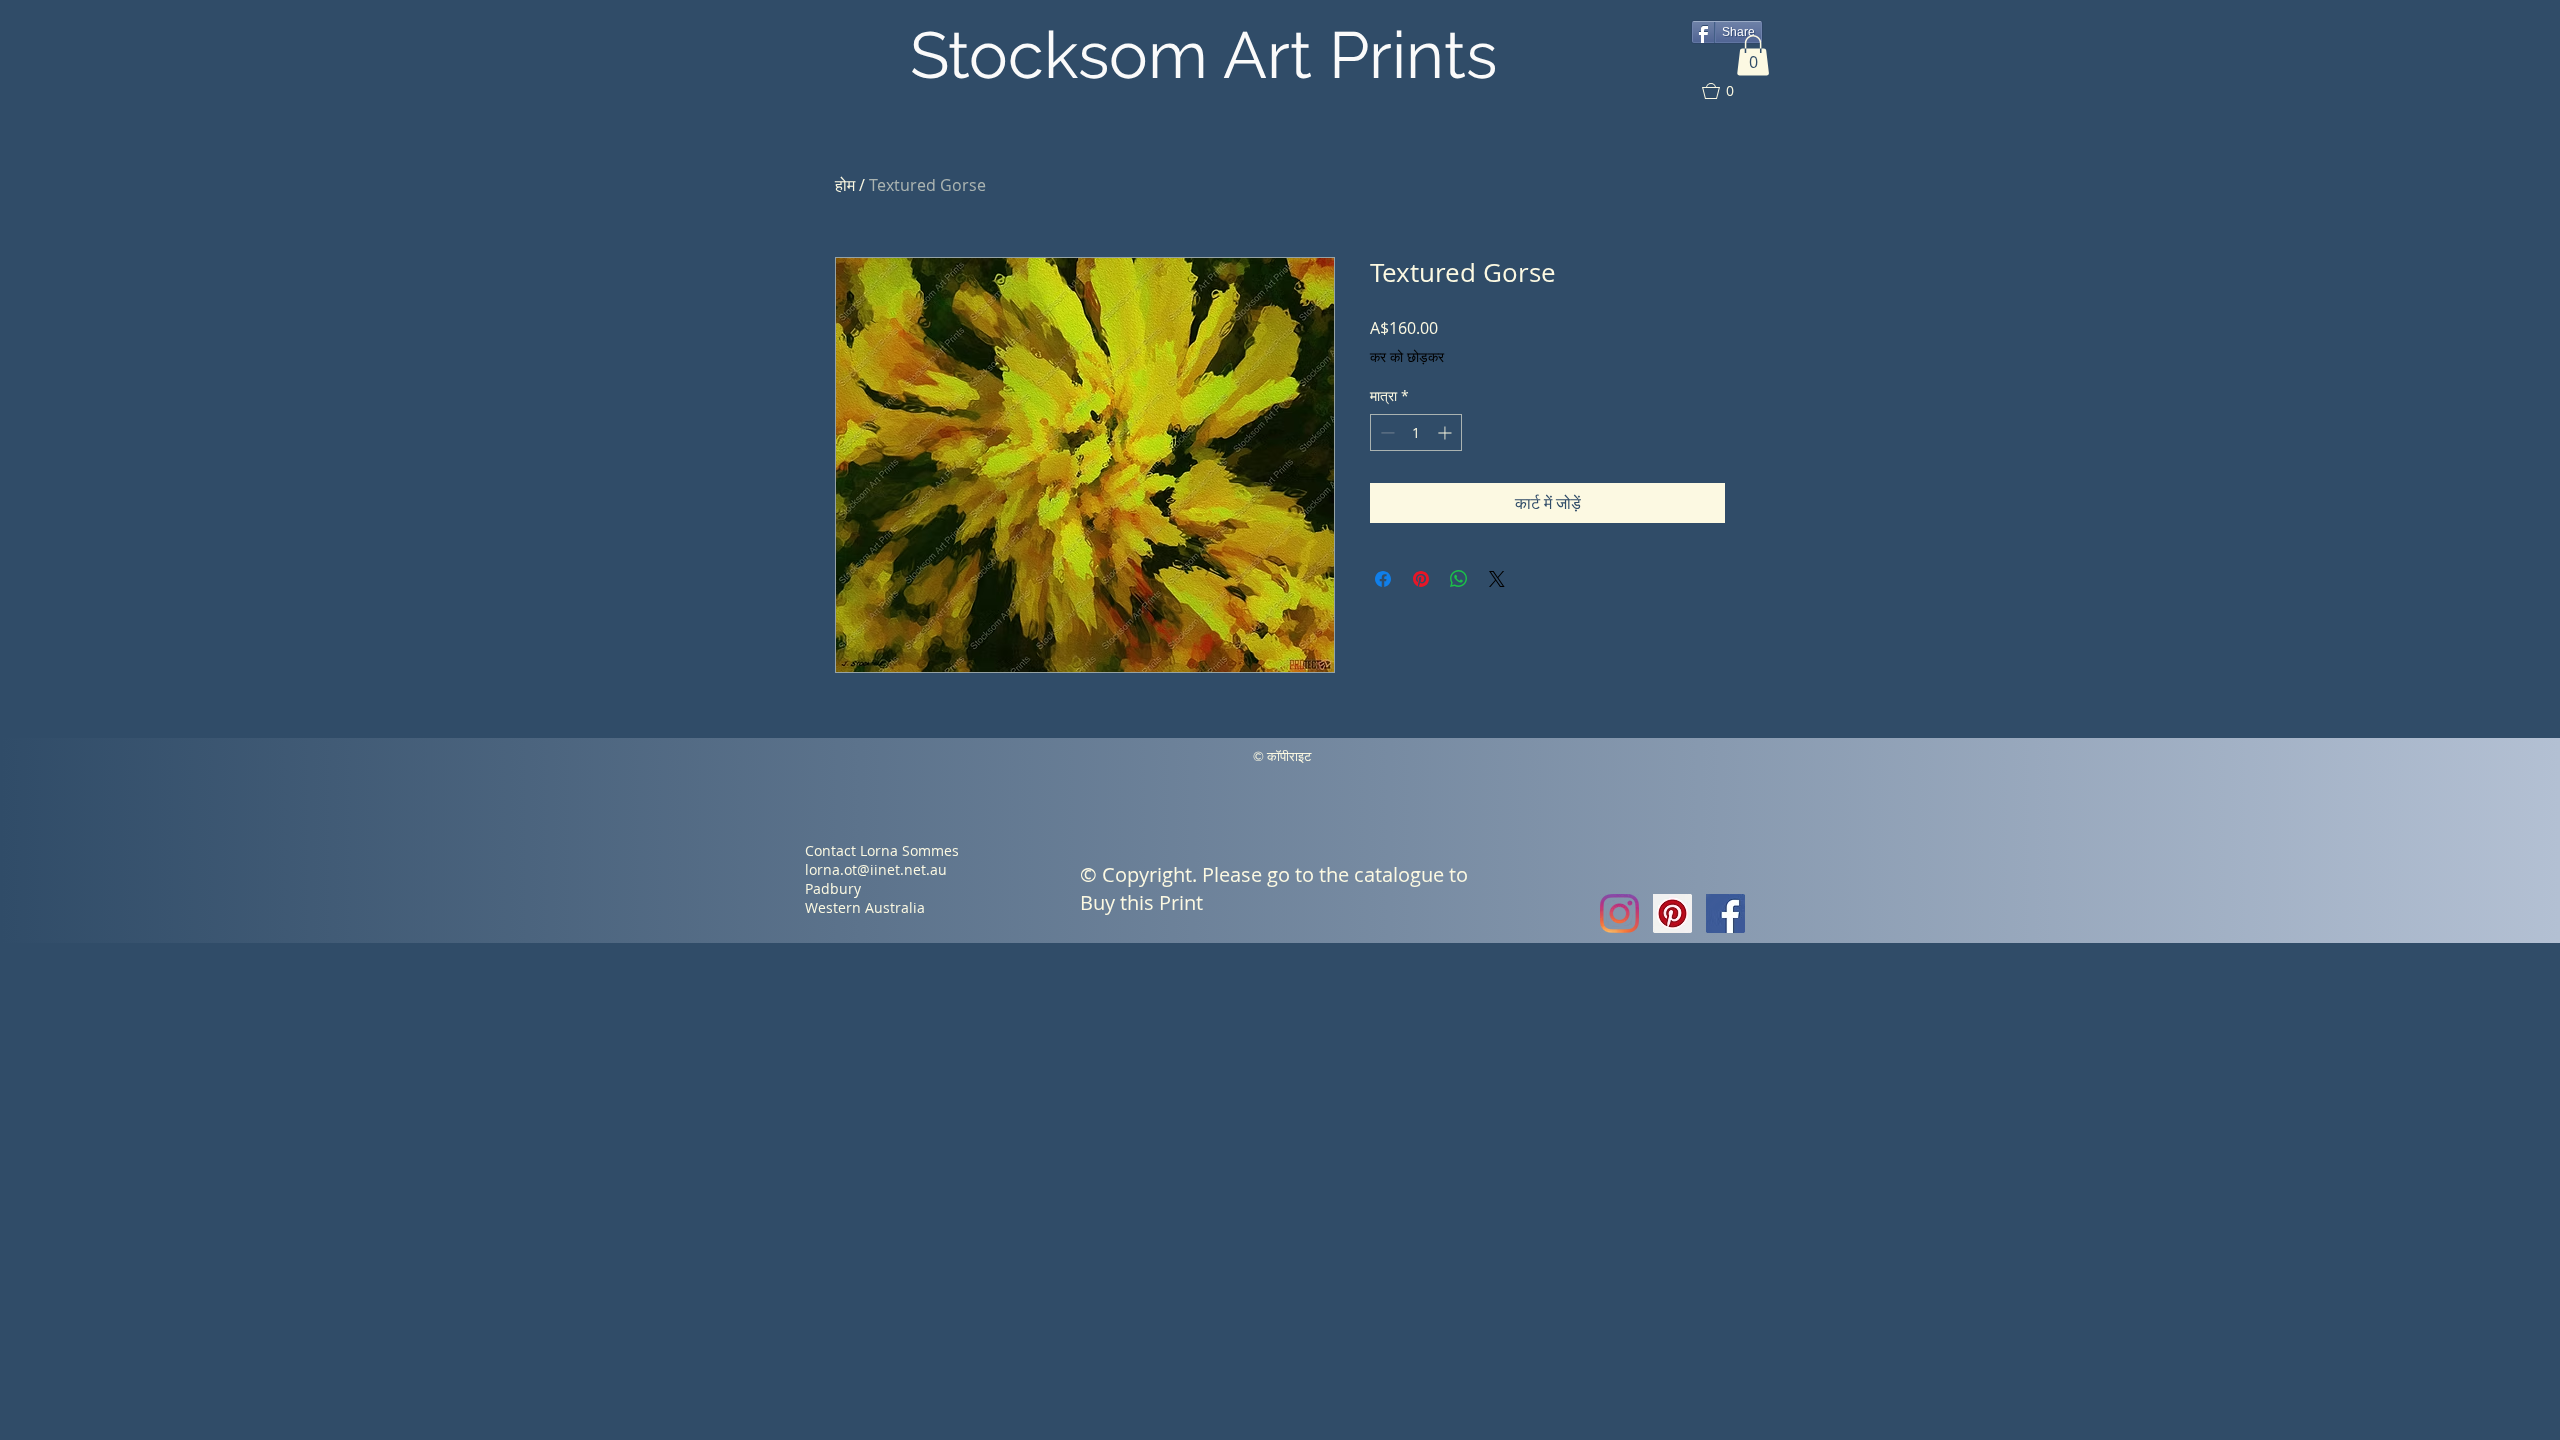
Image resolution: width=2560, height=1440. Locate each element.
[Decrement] (1385, 432)
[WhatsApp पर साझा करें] (1459, 579)
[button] (1753, 55)
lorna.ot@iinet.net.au (876, 869)
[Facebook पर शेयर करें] (1383, 579)
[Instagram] (1619, 913)
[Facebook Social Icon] (1725, 913)
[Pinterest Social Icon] (1672, 913)
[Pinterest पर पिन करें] (1421, 579)
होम (845, 185)
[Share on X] (1497, 579)
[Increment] (1446, 432)
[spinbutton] (1416, 432)
